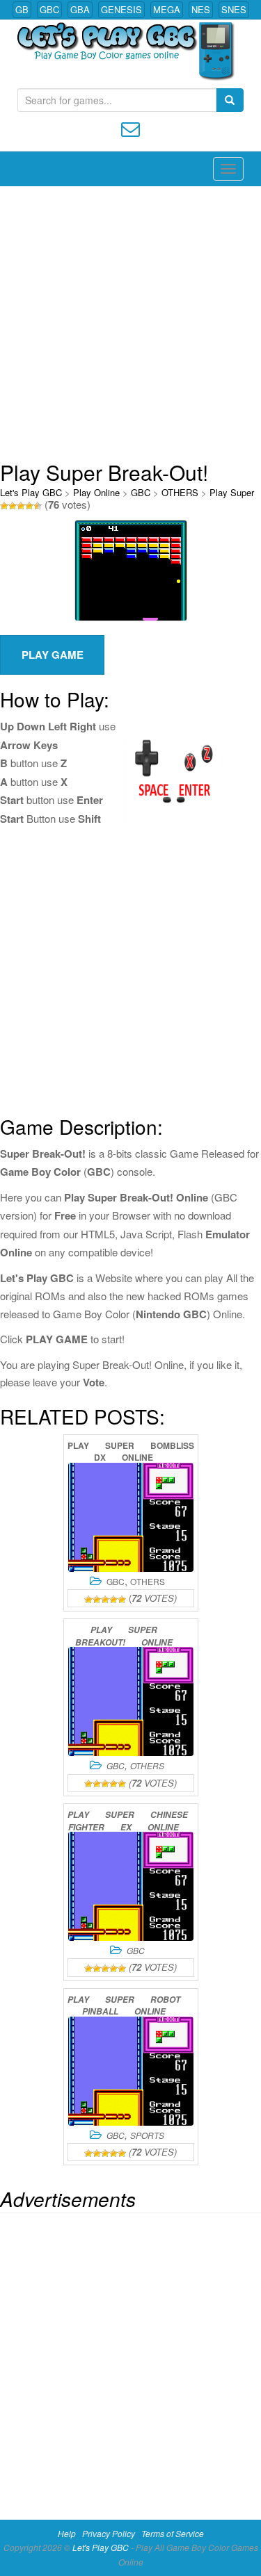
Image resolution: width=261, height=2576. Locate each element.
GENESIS (121, 9)
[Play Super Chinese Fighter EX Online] (131, 1886)
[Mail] (130, 128)
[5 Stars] (38, 506)
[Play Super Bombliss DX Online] (131, 1517)
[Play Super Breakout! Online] (131, 1701)
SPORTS (147, 2135)
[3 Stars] (21, 506)
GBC (49, 9)
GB (22, 9)
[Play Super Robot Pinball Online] (131, 2071)
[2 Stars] (13, 506)
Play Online (96, 492)
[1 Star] (4, 506)
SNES (234, 9)
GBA (80, 9)
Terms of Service (173, 2533)
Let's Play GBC (31, 492)
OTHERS (180, 492)
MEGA (167, 9)
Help (67, 2533)
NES (201, 9)
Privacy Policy (109, 2533)
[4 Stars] (29, 506)
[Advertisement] (130, 323)
